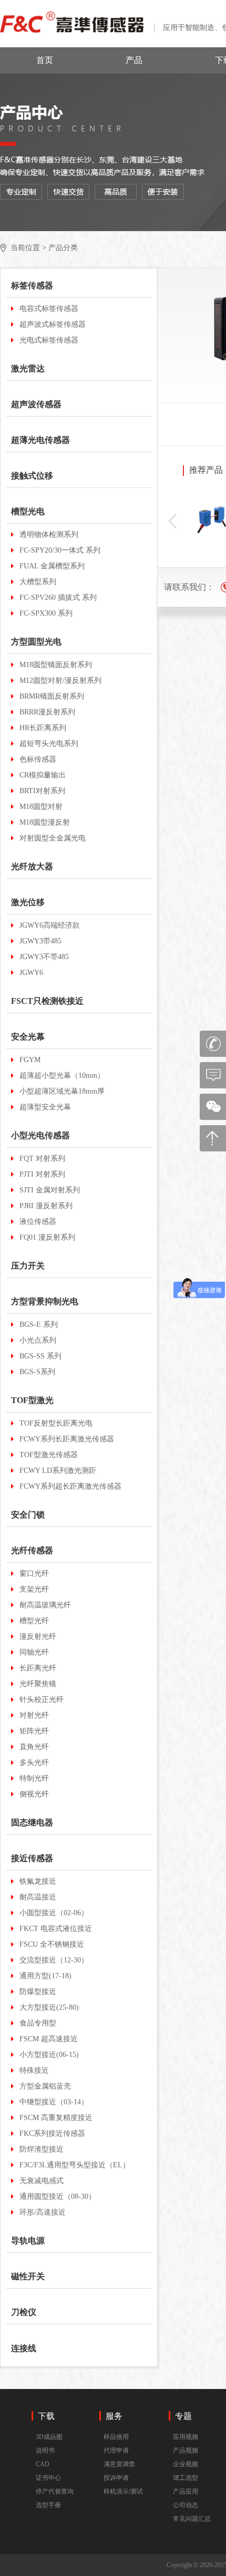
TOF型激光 (32, 1400)
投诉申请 (116, 2478)
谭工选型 (186, 2478)
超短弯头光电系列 (49, 744)
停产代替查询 (55, 2491)
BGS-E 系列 (39, 1325)
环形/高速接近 (43, 2212)
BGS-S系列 (37, 1372)
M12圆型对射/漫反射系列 (60, 681)
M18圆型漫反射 (45, 822)
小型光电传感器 (40, 1135)
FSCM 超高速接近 (49, 2039)
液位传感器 (38, 1222)
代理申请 (116, 2450)
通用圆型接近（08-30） (58, 2196)
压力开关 (28, 1266)
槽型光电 (28, 511)
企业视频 (186, 2464)
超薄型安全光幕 (45, 1107)
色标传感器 (38, 759)
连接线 (24, 2348)
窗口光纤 (34, 1573)
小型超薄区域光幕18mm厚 (62, 1091)
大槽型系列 (38, 582)
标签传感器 (32, 285)
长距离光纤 (38, 1668)
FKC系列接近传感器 (52, 2133)
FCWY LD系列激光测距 (58, 1471)
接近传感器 (32, 1858)
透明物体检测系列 (49, 534)
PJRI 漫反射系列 (46, 1206)
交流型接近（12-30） (54, 1960)
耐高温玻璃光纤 (45, 1605)
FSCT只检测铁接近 (47, 1001)
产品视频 (186, 2450)
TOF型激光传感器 (49, 1455)
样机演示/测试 (123, 2491)
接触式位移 (32, 476)
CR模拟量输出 (43, 775)
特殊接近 (34, 2070)
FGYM (30, 1060)
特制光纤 (34, 1778)
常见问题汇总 (192, 2519)
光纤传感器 (32, 1550)
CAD (43, 2464)
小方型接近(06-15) (49, 2055)
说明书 (45, 2450)
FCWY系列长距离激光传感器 (67, 1439)
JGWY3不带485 (44, 957)
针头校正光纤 (42, 1700)
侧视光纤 (34, 1794)
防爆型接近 (38, 1992)
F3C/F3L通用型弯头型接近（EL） (75, 2165)
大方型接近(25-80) (49, 2007)
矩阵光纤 (34, 1731)
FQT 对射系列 (42, 1159)
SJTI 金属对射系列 (50, 1190)
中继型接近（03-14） (54, 2102)
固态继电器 (32, 1822)
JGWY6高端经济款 (50, 925)
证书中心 (48, 2478)
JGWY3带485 (40, 941)
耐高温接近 (38, 1897)
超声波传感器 (36, 404)
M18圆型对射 (41, 807)
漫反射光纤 (38, 1637)
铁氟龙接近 (38, 1881)
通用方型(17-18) (45, 1976)
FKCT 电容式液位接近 (56, 1929)
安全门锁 (28, 1515)
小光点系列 (38, 1340)
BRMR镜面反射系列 (52, 696)
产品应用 (186, 2491)
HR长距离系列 (43, 728)
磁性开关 (28, 2276)
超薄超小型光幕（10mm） (62, 1076)
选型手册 (48, 2505)
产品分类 (63, 248)
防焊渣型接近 (42, 2149)
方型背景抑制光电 (45, 1301)
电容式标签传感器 (49, 309)
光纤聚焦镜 (38, 1684)
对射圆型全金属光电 (53, 838)
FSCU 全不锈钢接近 (52, 1944)
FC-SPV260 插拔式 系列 (58, 598)
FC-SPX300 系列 (46, 613)
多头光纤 (34, 1763)
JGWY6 (31, 973)
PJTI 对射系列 (42, 1174)
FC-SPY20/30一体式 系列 (60, 550)
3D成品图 (49, 2437)
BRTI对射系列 (42, 791)
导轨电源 (28, 2241)
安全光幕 (28, 1037)
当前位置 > (28, 248)
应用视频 (186, 2437)
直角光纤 (34, 1747)
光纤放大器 (32, 866)
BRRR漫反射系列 (47, 712)
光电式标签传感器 (49, 340)
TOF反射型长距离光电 (56, 1423)
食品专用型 (38, 2023)
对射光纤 (34, 1715)
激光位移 (28, 902)
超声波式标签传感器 (53, 324)
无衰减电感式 (42, 2181)
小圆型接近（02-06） (54, 1913)
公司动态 (186, 2505)
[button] (172, 521)
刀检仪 (24, 2312)
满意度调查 (119, 2464)
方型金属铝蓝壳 (45, 2086)
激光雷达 (28, 368)
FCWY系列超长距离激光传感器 (70, 1486)
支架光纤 (34, 1589)
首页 (45, 60)
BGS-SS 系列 (40, 1356)
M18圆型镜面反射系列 (56, 665)
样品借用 (116, 2437)
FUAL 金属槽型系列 (52, 566)
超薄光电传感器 (40, 440)
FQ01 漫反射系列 (47, 1237)
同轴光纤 (34, 1652)
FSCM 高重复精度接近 (56, 2118)
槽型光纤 (34, 1621)
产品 (134, 60)
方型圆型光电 (36, 642)
